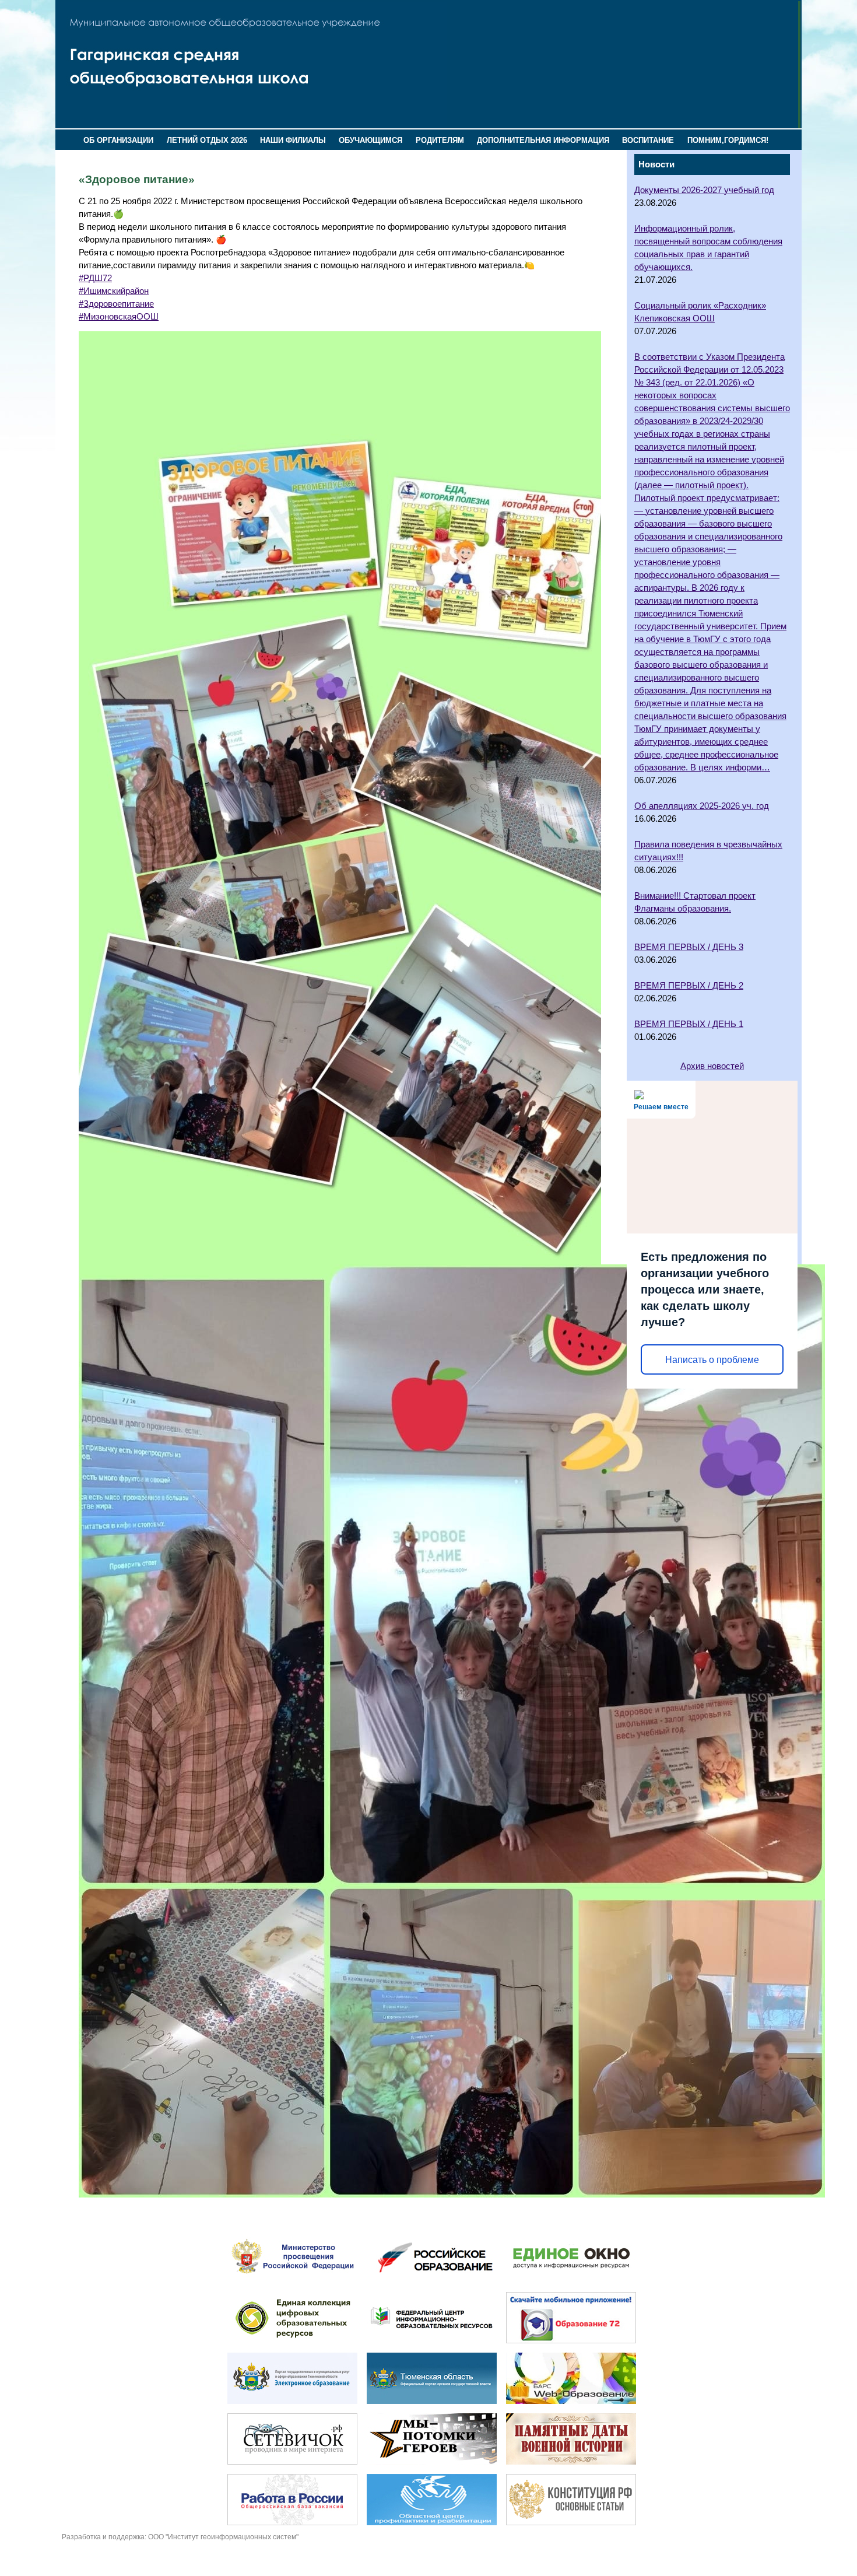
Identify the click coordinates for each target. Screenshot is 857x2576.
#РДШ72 (95, 278)
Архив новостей (712, 1066)
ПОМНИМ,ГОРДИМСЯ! (728, 140)
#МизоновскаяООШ (119, 317)
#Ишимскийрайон (114, 291)
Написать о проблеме (712, 1360)
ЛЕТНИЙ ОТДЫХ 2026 (207, 140)
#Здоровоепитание (116, 304)
